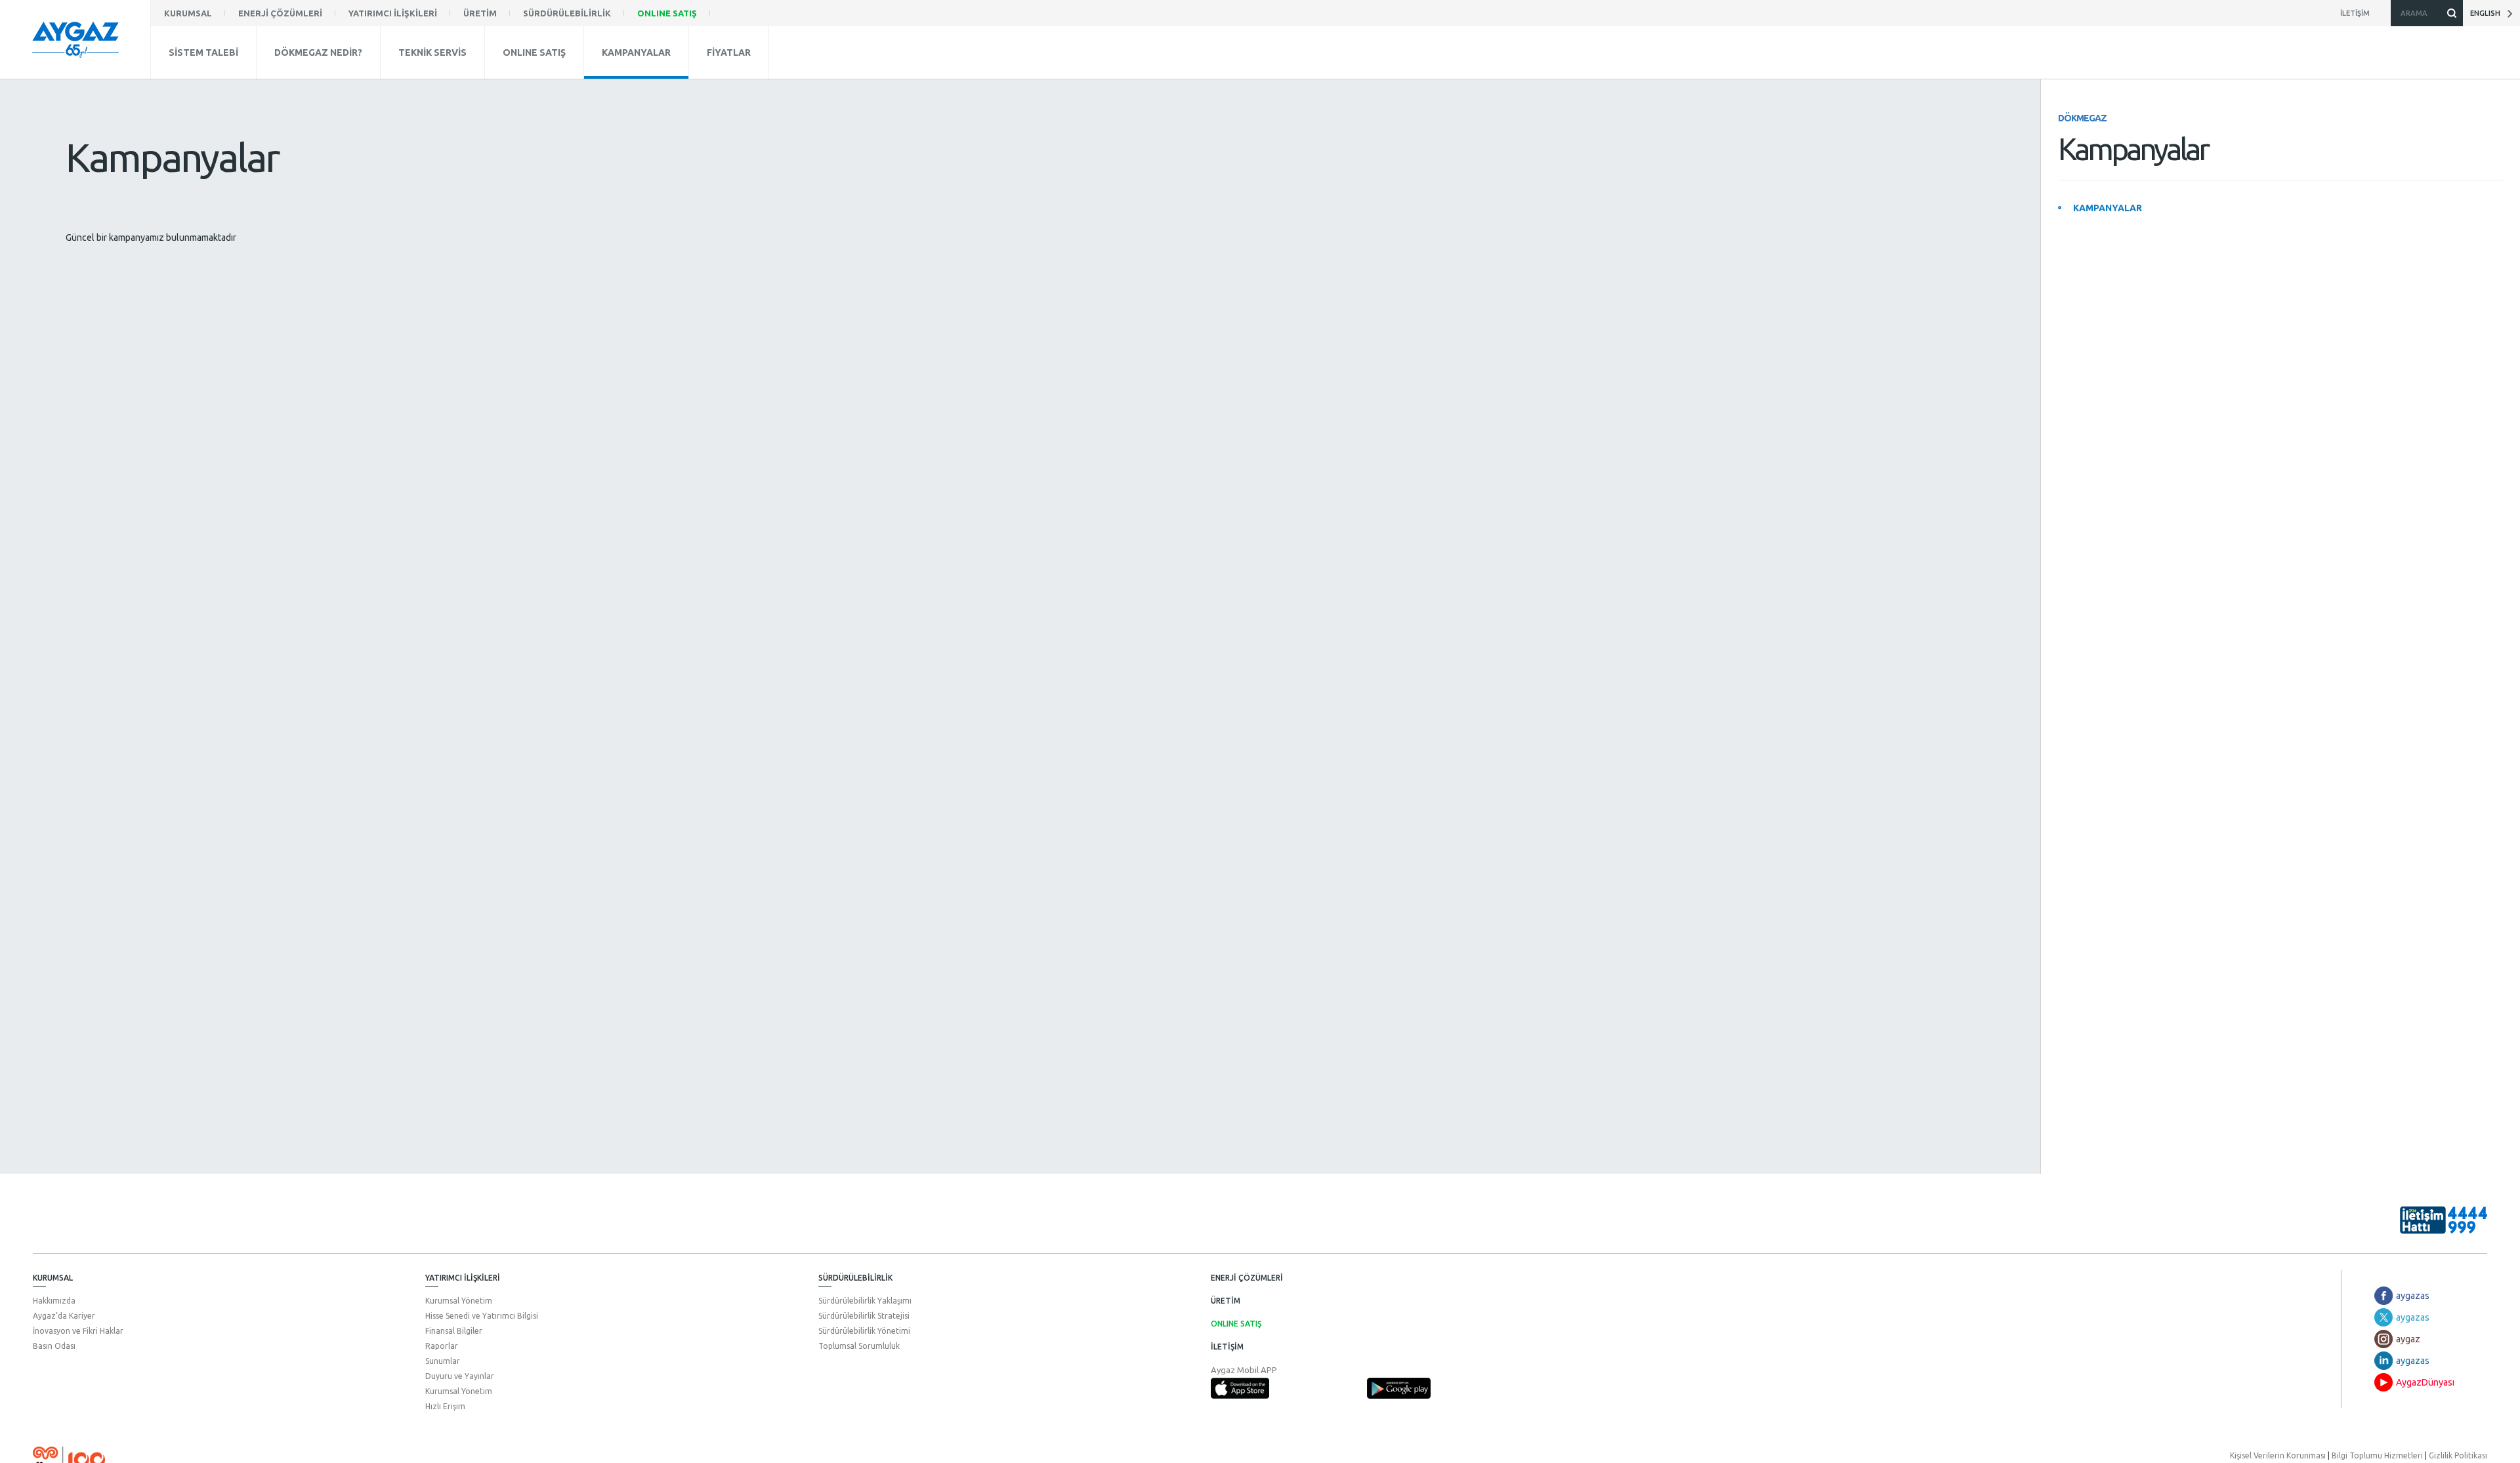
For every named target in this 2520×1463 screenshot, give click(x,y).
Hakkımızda (54, 1301)
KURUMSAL (53, 1278)
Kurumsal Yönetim (459, 1301)
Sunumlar (443, 1361)
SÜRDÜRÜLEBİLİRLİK (855, 1278)
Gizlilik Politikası (2458, 1455)
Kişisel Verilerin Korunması (2278, 1455)
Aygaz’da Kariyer (64, 1316)
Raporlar (442, 1346)
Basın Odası (54, 1346)
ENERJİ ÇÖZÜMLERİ (1247, 1278)
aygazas (2413, 1296)
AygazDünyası (2425, 1382)
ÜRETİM (1226, 1301)
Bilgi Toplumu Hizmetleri (2377, 1455)
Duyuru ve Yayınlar (460, 1376)
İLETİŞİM (1227, 1347)
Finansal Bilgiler (454, 1331)
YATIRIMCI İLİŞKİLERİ (463, 1278)
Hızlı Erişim (445, 1406)
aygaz (2408, 1339)
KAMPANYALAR (2108, 208)
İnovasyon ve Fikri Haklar (78, 1331)
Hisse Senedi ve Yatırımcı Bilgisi (482, 1316)
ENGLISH (2488, 13)
